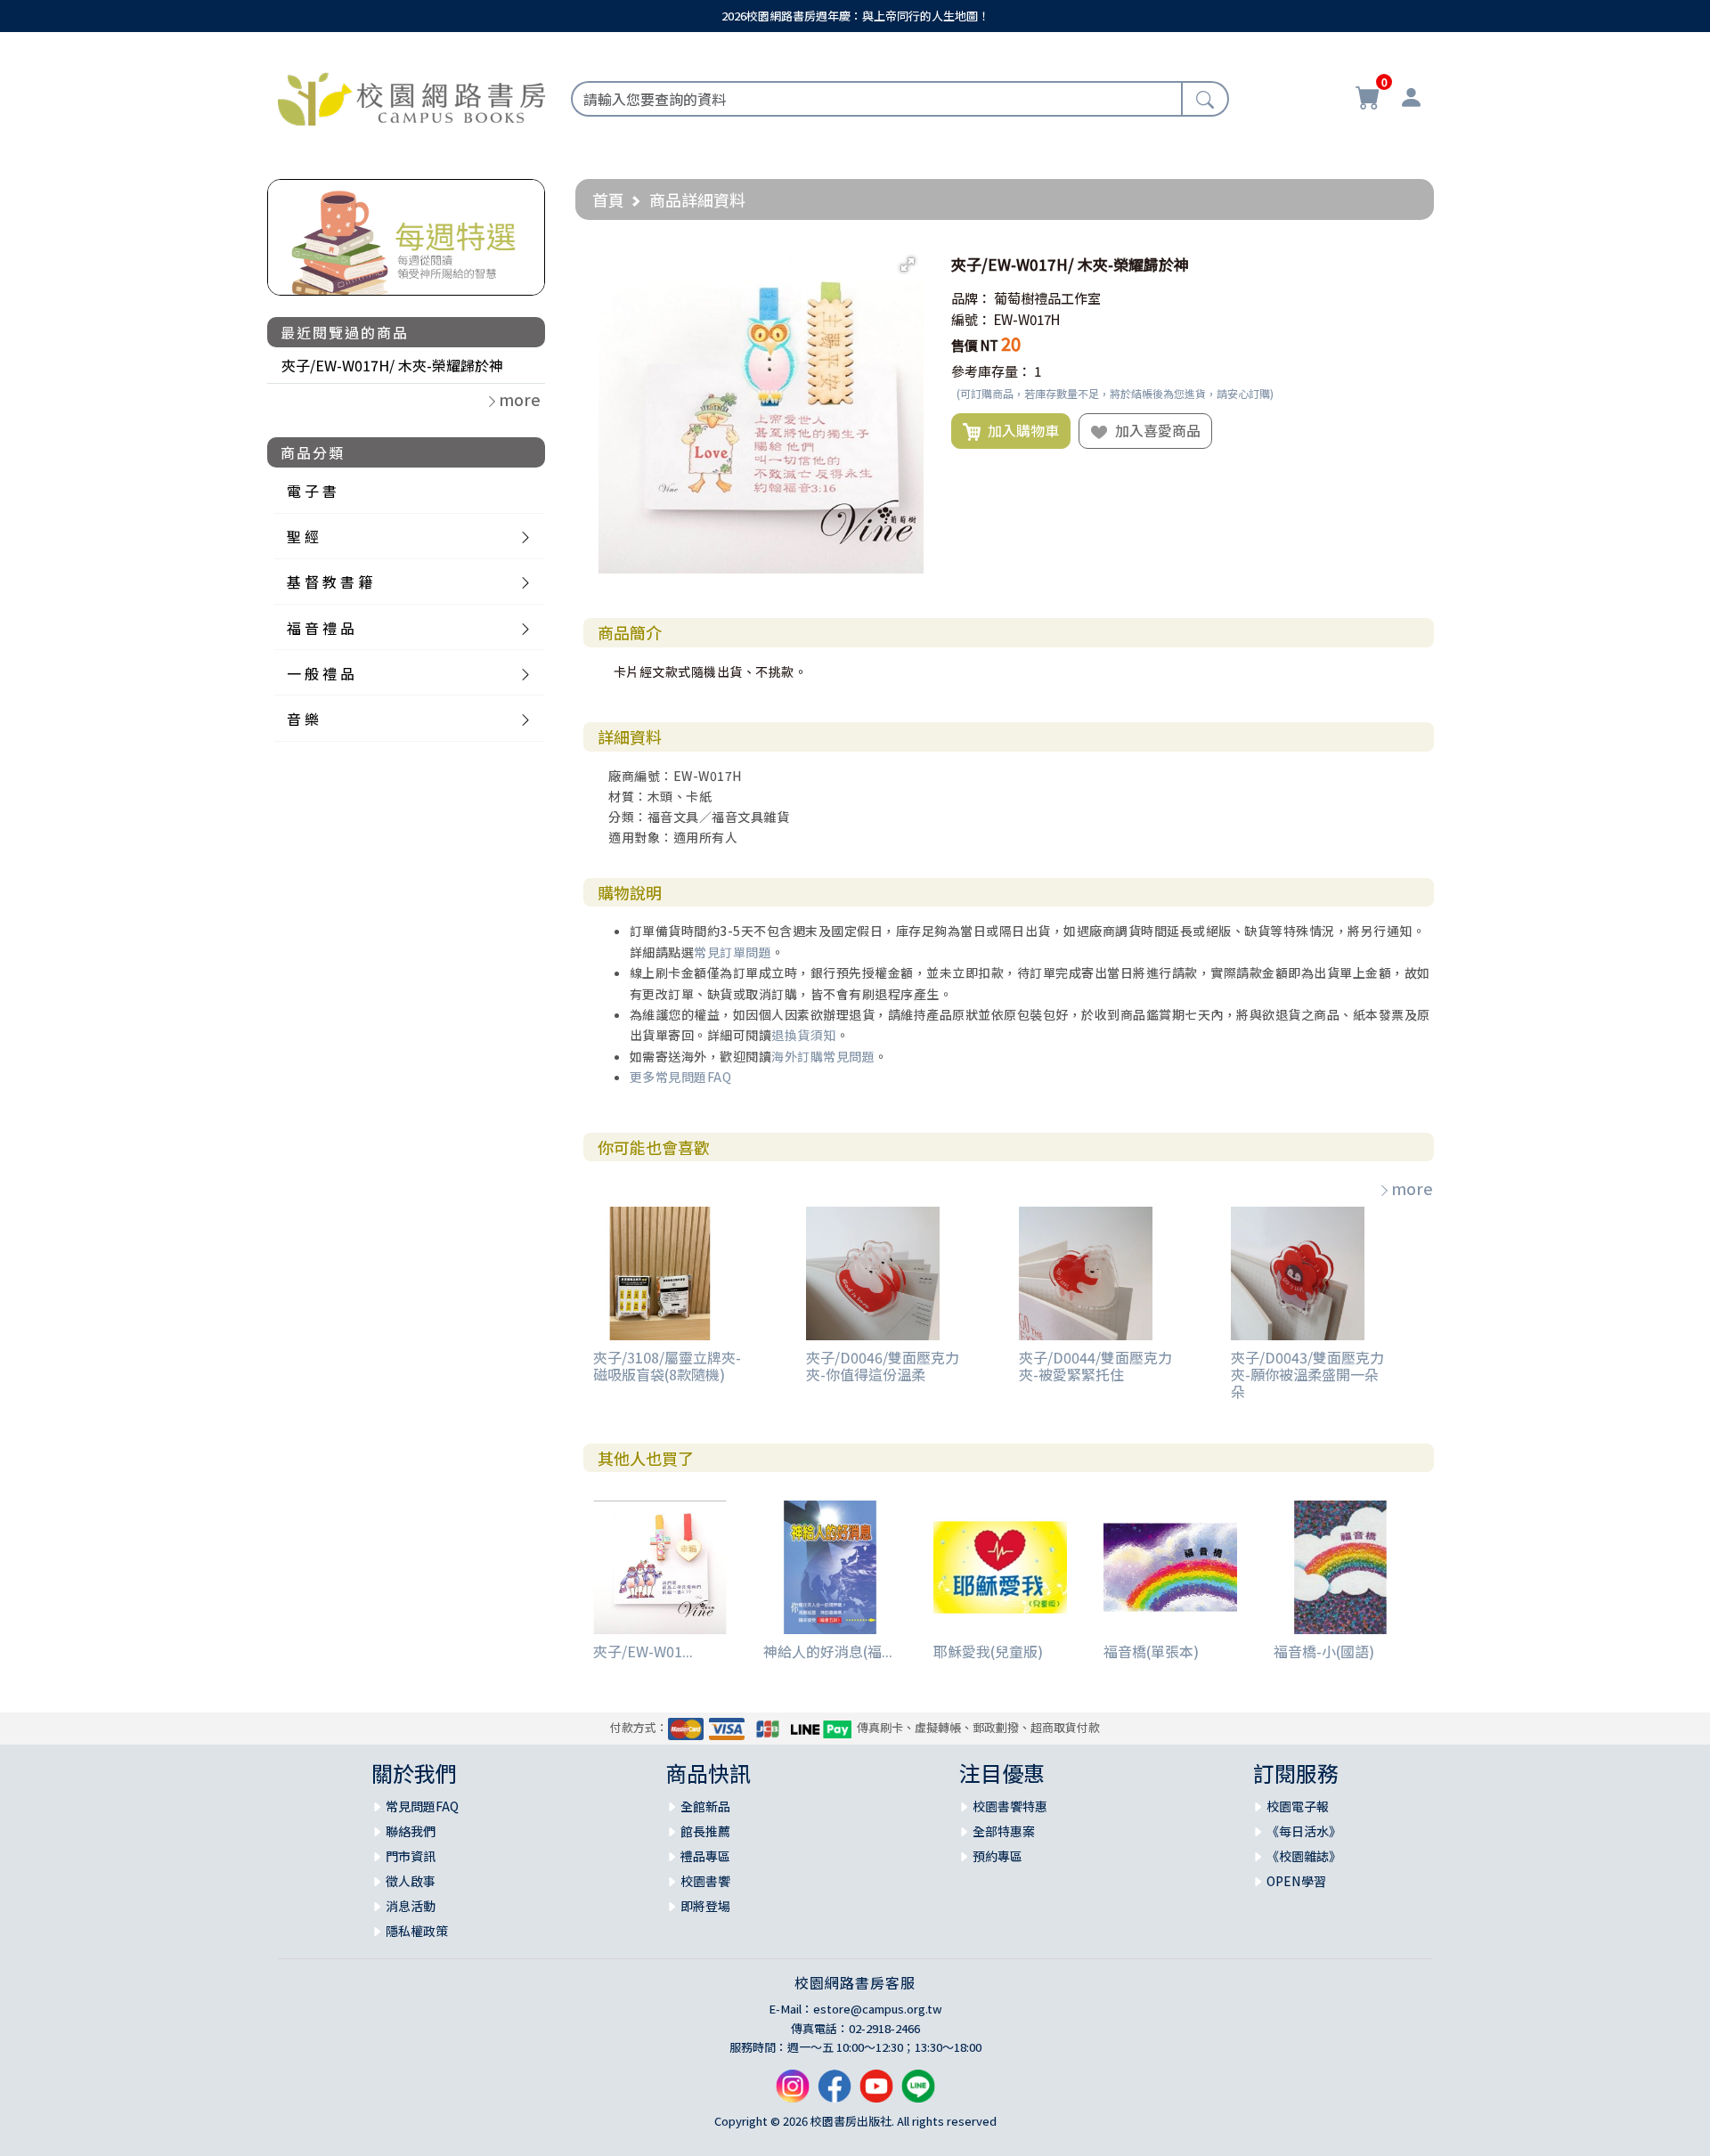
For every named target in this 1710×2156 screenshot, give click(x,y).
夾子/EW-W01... (643, 1651)
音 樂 (303, 719)
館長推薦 (705, 1831)
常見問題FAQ (422, 1806)
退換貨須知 (804, 1035)
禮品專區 (705, 1856)
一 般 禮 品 (321, 673)
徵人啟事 (411, 1881)
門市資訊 (411, 1856)
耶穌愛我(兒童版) (988, 1651)
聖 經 (303, 536)
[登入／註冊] (1411, 100)
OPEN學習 (1296, 1881)
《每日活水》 (1304, 1831)
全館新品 (705, 1806)
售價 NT (975, 345)
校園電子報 (1298, 1806)
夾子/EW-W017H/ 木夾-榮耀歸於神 (392, 365)
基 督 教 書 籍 (330, 582)
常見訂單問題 (733, 952)
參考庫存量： (991, 371)
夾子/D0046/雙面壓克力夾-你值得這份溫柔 (883, 1366)
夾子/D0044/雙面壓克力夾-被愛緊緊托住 (1095, 1366)
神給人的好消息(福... (828, 1651)
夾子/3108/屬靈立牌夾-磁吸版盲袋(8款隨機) (667, 1366)
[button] (908, 264)
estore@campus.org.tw (878, 2009)
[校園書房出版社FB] (835, 2093)
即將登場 (705, 1906)
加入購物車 (1020, 430)
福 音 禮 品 (321, 628)
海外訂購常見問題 (823, 1056)
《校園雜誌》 (1304, 1856)
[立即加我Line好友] (918, 2093)
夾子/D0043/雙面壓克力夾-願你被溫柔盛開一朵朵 (1307, 1374)
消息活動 (411, 1906)
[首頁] (411, 96)
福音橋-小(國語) (1324, 1651)
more (1412, 1188)
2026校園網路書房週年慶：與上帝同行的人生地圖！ (855, 16)
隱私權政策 (417, 1931)
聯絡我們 (411, 1831)
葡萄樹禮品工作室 (1047, 298)
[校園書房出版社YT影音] (876, 2093)
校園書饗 (705, 1881)
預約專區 (997, 1856)
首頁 (608, 199)
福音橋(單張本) (1151, 1651)
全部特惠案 (1004, 1831)
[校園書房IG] (793, 2093)
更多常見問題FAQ (681, 1077)
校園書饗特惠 (1010, 1806)
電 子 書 (312, 491)
